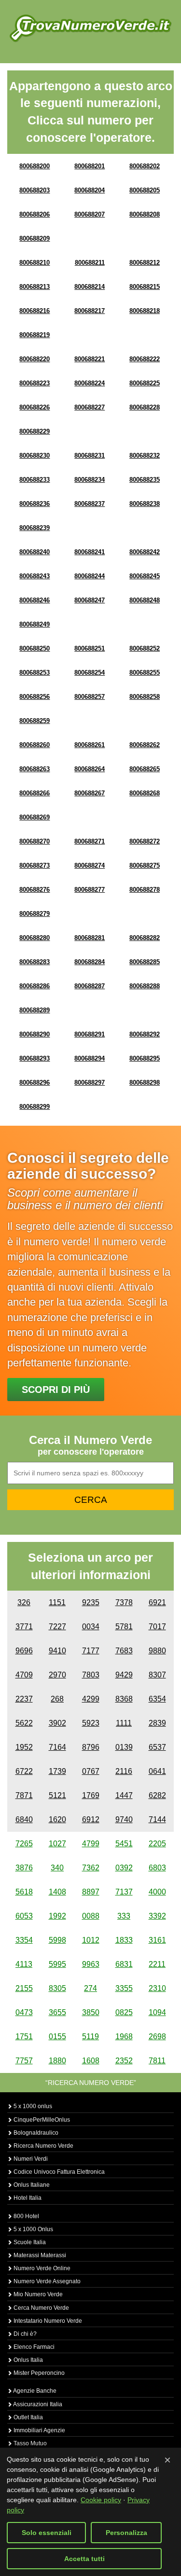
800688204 (90, 190)
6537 (157, 1747)
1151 (57, 1602)
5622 (24, 1723)
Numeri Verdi (30, 2159)
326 (24, 1602)
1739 (57, 1771)
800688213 (35, 287)
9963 (91, 1964)
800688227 (90, 407)
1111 (124, 1723)
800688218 (145, 311)
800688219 (35, 335)
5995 (57, 1964)
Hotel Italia (27, 2198)
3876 (24, 1868)
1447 (124, 1795)
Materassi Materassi (39, 2255)
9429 (124, 1675)
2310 (157, 1988)
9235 (91, 1602)
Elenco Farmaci (33, 2347)
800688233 (35, 480)
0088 (91, 1916)
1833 (124, 1940)
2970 (57, 1675)
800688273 (35, 865)
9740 (124, 1820)
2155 (24, 1988)
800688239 (35, 528)
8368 (124, 1699)
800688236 (35, 504)
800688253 (35, 673)
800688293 (35, 1058)
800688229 (35, 431)
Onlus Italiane (31, 2185)
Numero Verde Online (41, 2268)
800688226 (35, 407)
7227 (57, 1627)
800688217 (90, 311)
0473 (24, 2012)
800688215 (145, 287)
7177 (91, 1651)
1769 (91, 1795)
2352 (124, 2061)
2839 (157, 1723)
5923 (91, 1723)
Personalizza (126, 2533)
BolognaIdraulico (35, 2133)
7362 (91, 1868)
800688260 (35, 745)
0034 (91, 1627)
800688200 (35, 166)
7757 (24, 2061)
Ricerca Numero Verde (43, 2146)
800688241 (90, 552)
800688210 (35, 263)
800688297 (90, 1083)
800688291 (90, 1034)
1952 (24, 1747)
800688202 (145, 166)
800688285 (145, 962)
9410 (57, 1651)
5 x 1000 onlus (32, 2106)
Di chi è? (24, 2334)
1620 (57, 1820)
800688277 (90, 890)
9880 (157, 1651)
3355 (124, 1988)
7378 (124, 1602)
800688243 (35, 576)
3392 (157, 1916)
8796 (91, 1747)
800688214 (90, 287)
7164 (57, 1747)
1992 (57, 1916)
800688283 (35, 962)
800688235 (145, 480)
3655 (57, 2012)
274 (90, 1988)
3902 (57, 1723)
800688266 (35, 793)
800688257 (90, 697)
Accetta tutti (84, 2559)
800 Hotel (26, 2216)
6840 (24, 1820)
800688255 (145, 673)
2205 (157, 1844)
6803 (157, 1868)
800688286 (35, 986)
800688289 (35, 1010)
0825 (124, 2012)
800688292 (145, 1034)
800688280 (35, 938)
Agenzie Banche (34, 2391)
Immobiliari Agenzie (39, 2430)
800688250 (35, 648)
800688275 (145, 865)
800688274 (90, 865)
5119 (90, 2037)
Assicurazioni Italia (37, 2404)
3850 (91, 2012)
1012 (91, 1940)
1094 (157, 2012)
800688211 (90, 263)
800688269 (35, 817)
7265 (24, 1844)
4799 (91, 1844)
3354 (24, 1940)
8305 (57, 1988)
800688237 (90, 504)
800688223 (35, 383)
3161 (157, 1940)
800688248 (145, 600)
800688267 (90, 793)
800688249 (35, 624)
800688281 (90, 938)
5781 (124, 1627)
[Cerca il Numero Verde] (90, 28)
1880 (57, 2061)
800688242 (145, 552)
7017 (157, 1627)
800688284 (90, 962)
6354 (157, 1699)
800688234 (90, 480)
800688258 (145, 697)
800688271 (90, 841)
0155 (57, 2037)
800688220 (35, 359)
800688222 (145, 359)
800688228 (145, 407)
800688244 (90, 576)
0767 (91, 1771)
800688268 (145, 793)
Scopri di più (56, 1390)
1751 (24, 2037)
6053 (24, 1916)
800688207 (90, 214)
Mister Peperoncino (38, 2373)
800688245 (145, 576)
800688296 (35, 1083)
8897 (91, 1892)
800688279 (35, 914)
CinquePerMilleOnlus (41, 2120)
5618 (24, 1892)
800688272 (145, 841)
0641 (157, 1771)
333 (124, 1916)
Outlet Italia (28, 2417)
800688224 (90, 383)
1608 (91, 2061)
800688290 (35, 1034)
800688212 (145, 263)
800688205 (145, 190)
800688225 (145, 383)
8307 (157, 1675)
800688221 (90, 359)
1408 (57, 1892)
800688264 (90, 769)
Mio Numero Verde (37, 2294)
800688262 (145, 745)
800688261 (90, 745)
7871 (24, 1795)
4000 (157, 1892)
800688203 (35, 190)
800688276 (35, 890)
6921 (157, 1602)
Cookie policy (101, 2500)
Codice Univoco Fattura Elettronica (58, 2172)
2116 (124, 1771)
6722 (24, 1771)
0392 (124, 1868)
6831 (124, 1964)
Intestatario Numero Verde (47, 2321)
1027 (57, 1844)
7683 (124, 1651)
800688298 (145, 1083)
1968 (124, 2037)
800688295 (145, 1058)
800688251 (90, 648)
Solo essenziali (47, 2533)
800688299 (35, 1107)
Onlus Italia (28, 2360)
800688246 (35, 600)
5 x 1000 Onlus (33, 2229)
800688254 (90, 673)
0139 (124, 1747)
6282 (157, 1795)
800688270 (35, 841)
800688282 (145, 938)
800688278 (145, 890)
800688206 (35, 214)
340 (57, 1868)
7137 (124, 1892)
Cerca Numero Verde (41, 2308)
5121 (57, 1795)
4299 (91, 1699)
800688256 (35, 697)
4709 (24, 1675)
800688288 (145, 986)
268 (57, 1699)
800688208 (145, 214)
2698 (157, 2037)
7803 (91, 1675)
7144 (157, 1820)
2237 (24, 1699)
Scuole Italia (29, 2242)
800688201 (90, 166)
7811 (157, 2061)
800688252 (145, 648)
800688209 (35, 239)
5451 (124, 1844)
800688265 (145, 769)
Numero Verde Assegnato (46, 2281)
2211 (157, 1964)
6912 (91, 1820)
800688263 (35, 769)
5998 (57, 1940)
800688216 (35, 311)
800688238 (145, 504)
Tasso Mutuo (29, 2443)
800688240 (35, 552)
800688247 (90, 600)
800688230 (35, 456)
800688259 (35, 721)
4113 (24, 1964)
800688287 (90, 986)
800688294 (90, 1058)
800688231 (90, 456)
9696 (24, 1651)
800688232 (145, 456)
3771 (24, 1627)
